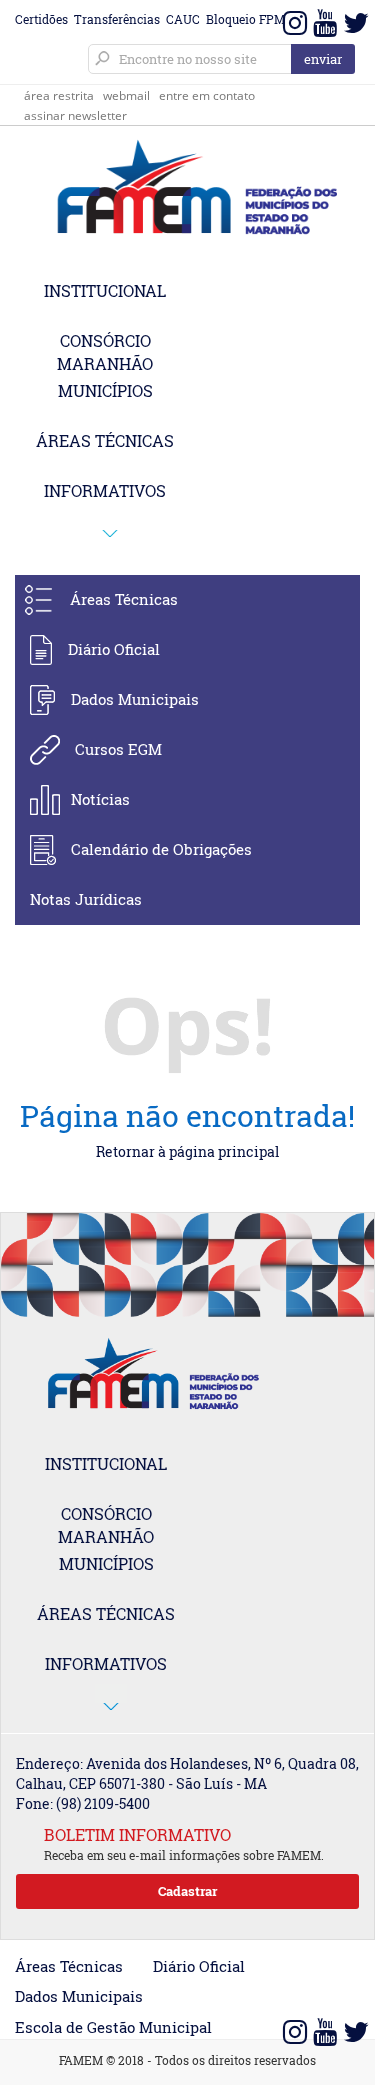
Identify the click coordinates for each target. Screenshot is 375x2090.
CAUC (183, 19)
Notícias (100, 799)
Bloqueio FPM (245, 19)
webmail (126, 95)
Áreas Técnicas (124, 599)
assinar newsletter (75, 115)
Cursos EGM (118, 749)
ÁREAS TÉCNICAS (105, 440)
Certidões (41, 19)
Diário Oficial (114, 649)
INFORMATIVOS (105, 490)
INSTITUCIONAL (105, 290)
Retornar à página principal (187, 1151)
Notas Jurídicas (86, 899)
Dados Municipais (135, 699)
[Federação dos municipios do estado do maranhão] (187, 189)
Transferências (117, 19)
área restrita (59, 95)
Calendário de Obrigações (161, 849)
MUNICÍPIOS (105, 390)
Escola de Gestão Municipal (113, 2027)
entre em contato (207, 95)
